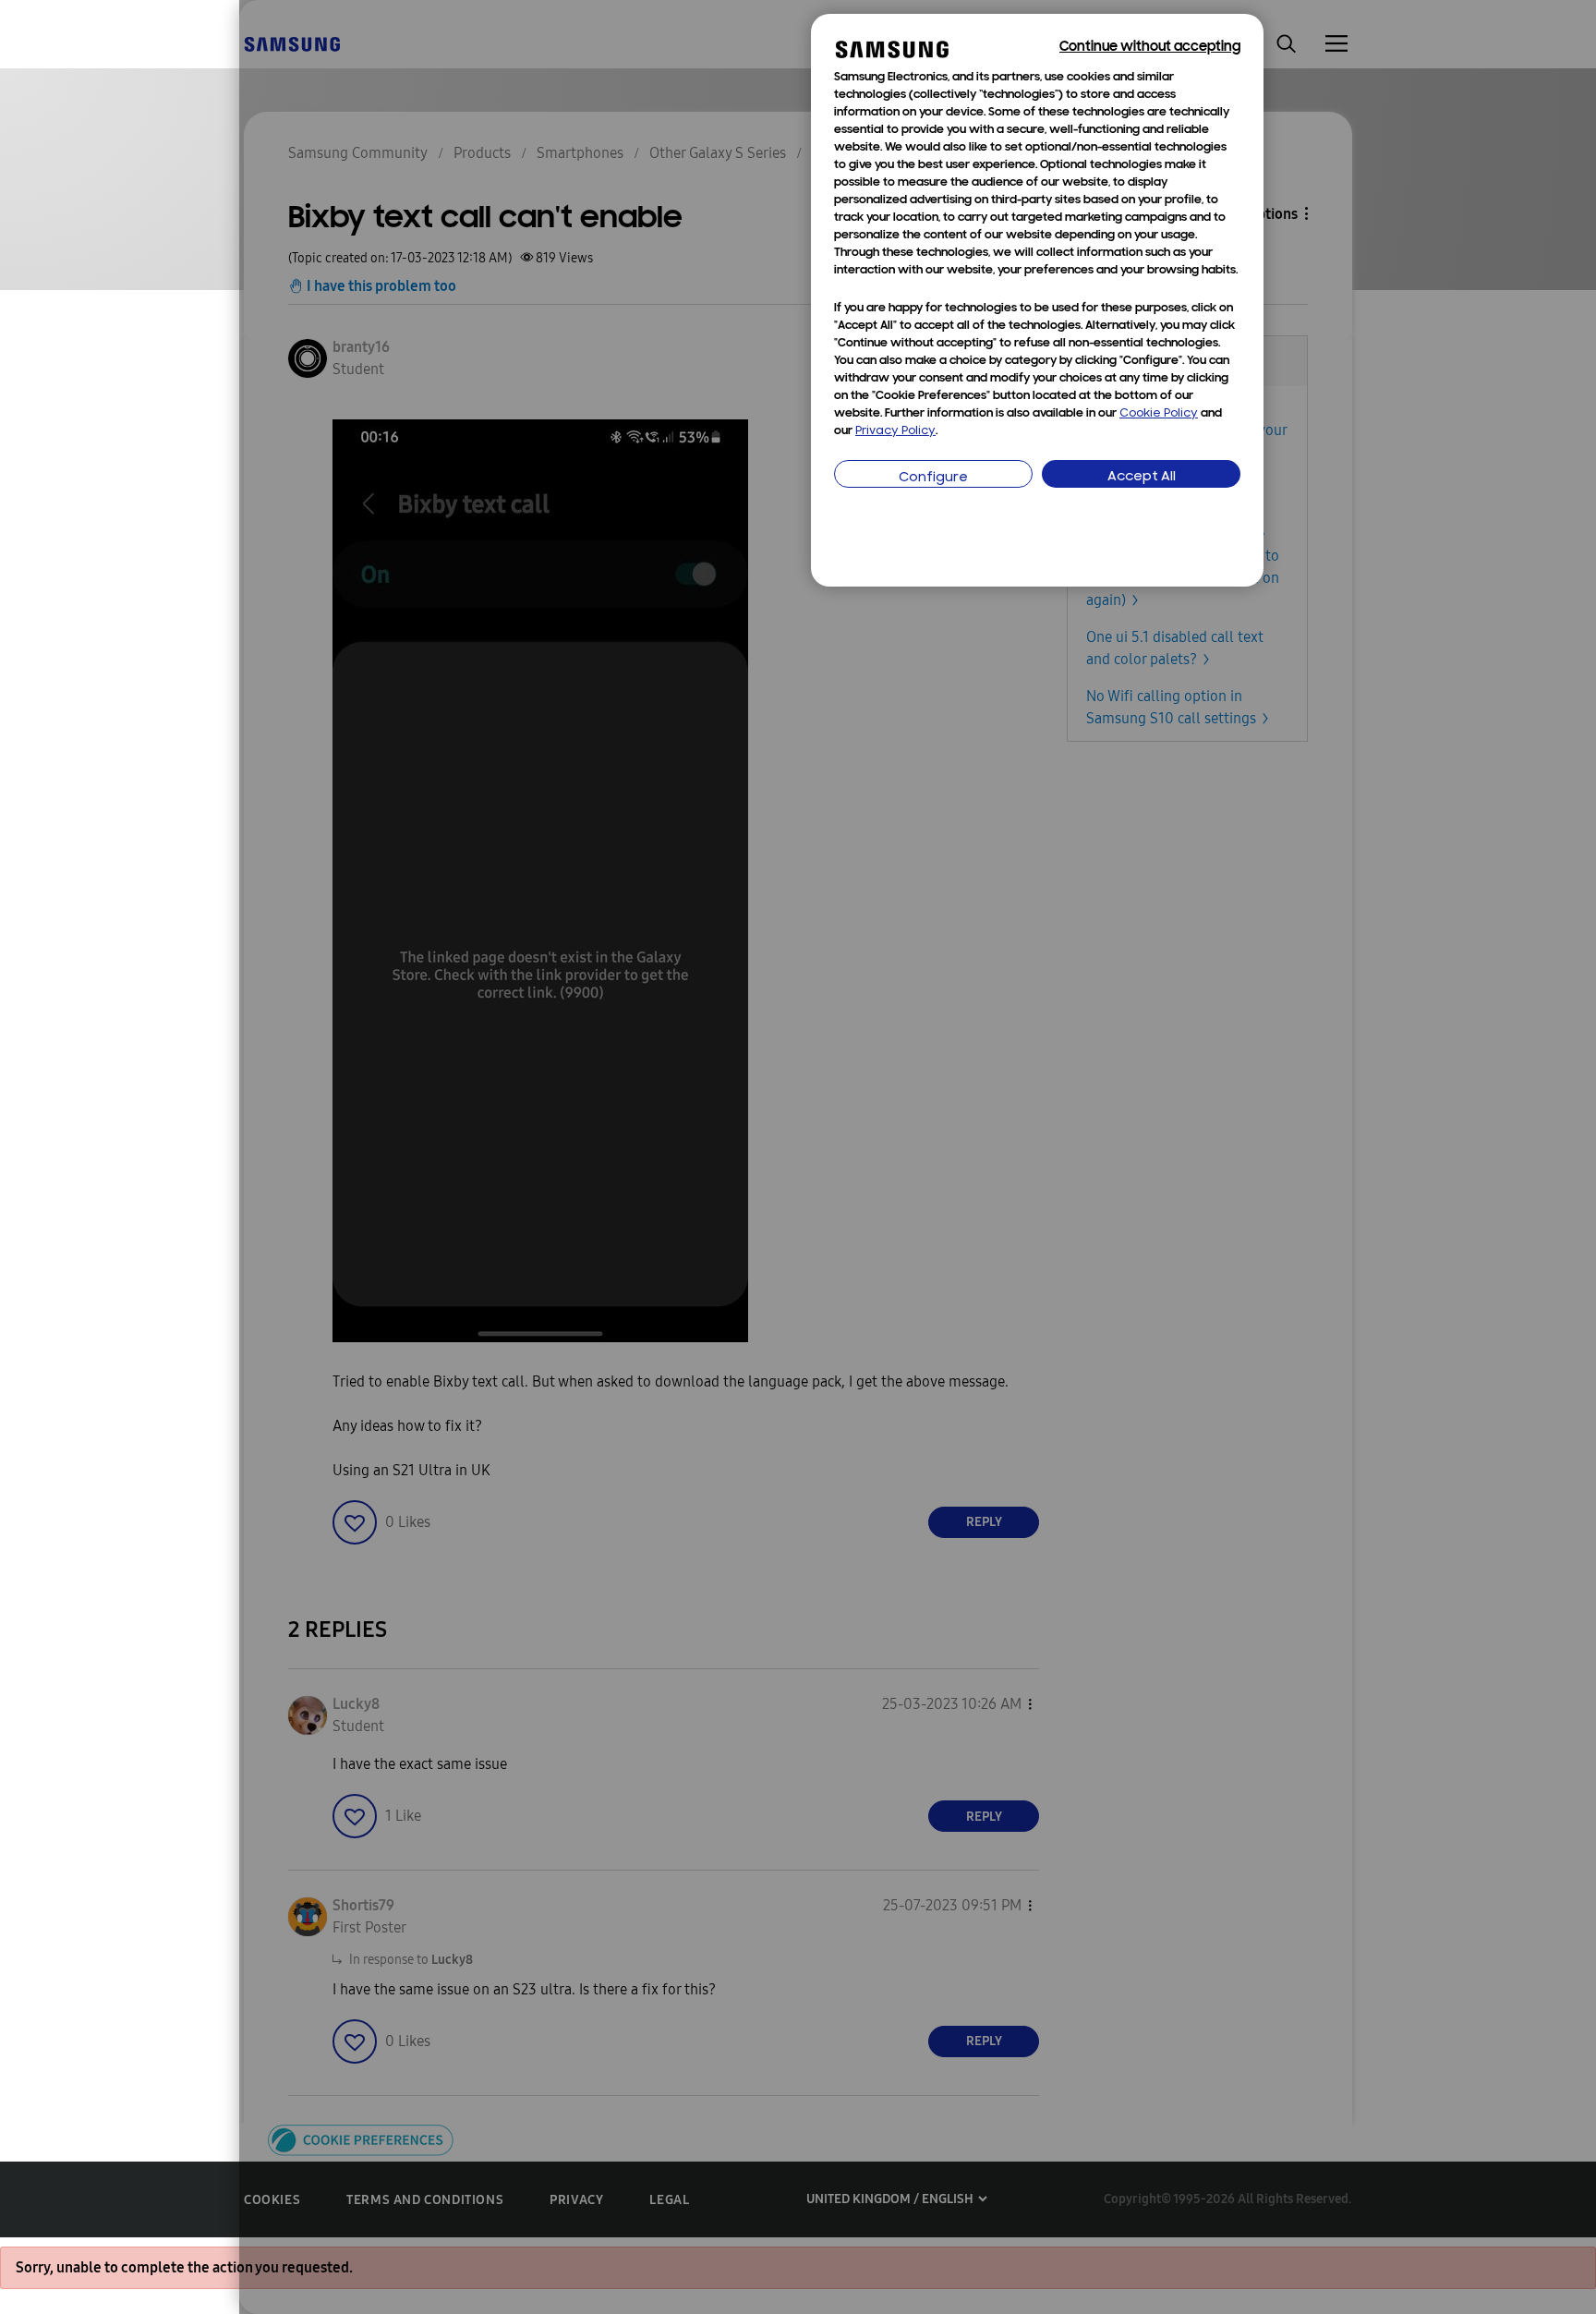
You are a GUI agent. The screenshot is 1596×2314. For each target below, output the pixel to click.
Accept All (1142, 477)
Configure (933, 478)
